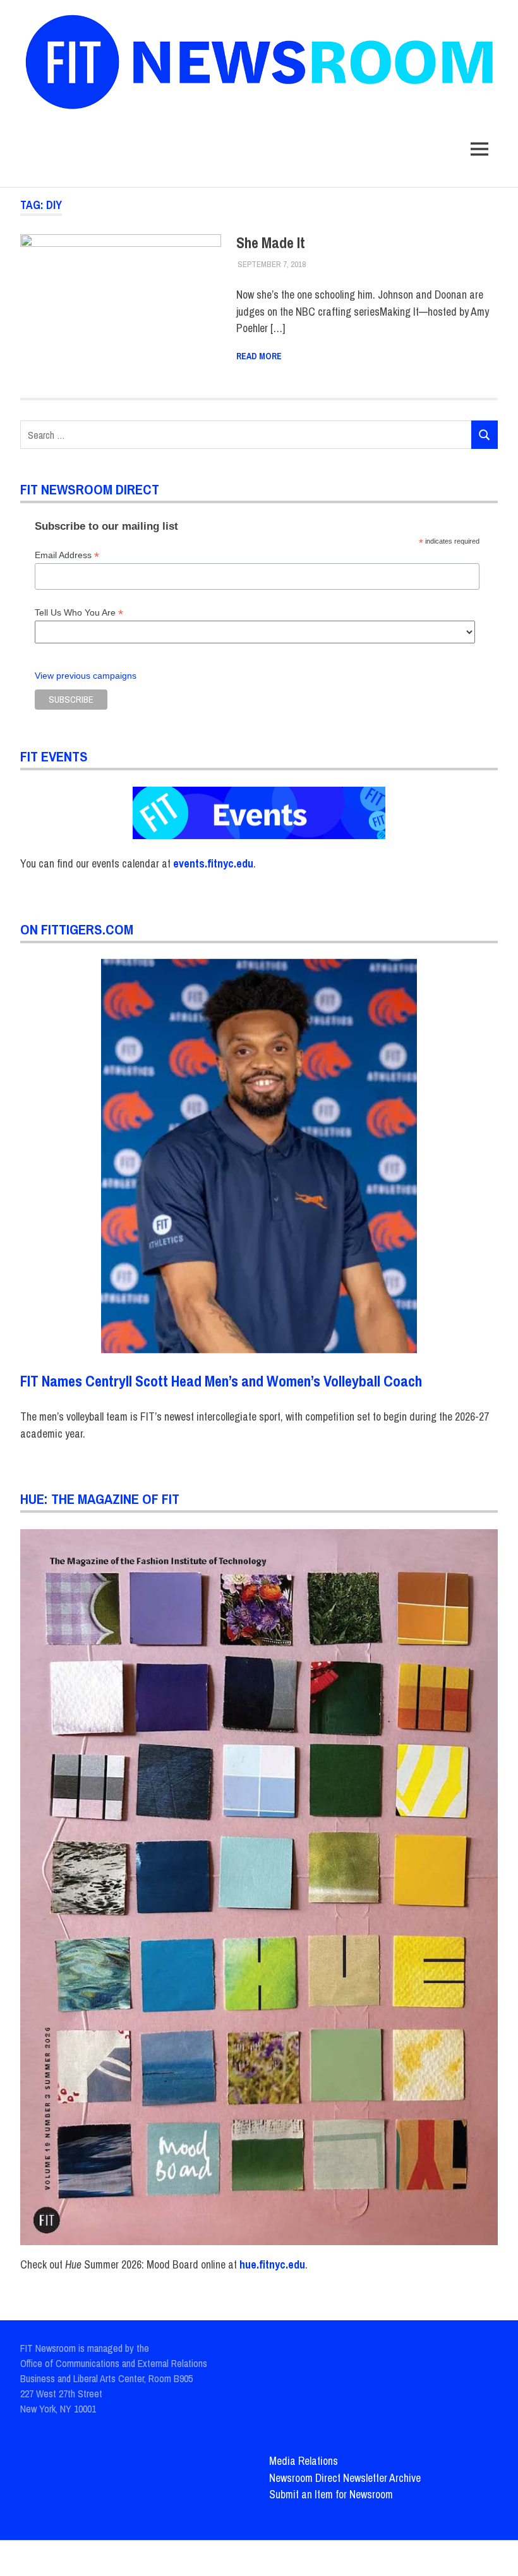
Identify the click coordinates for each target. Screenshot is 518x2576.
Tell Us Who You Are (79, 613)
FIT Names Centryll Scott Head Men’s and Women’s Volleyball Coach (221, 1381)
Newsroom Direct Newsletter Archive (345, 2478)
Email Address (67, 555)
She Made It (271, 242)
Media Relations (304, 2461)
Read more (259, 356)
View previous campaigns (86, 676)
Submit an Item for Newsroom (331, 2494)
